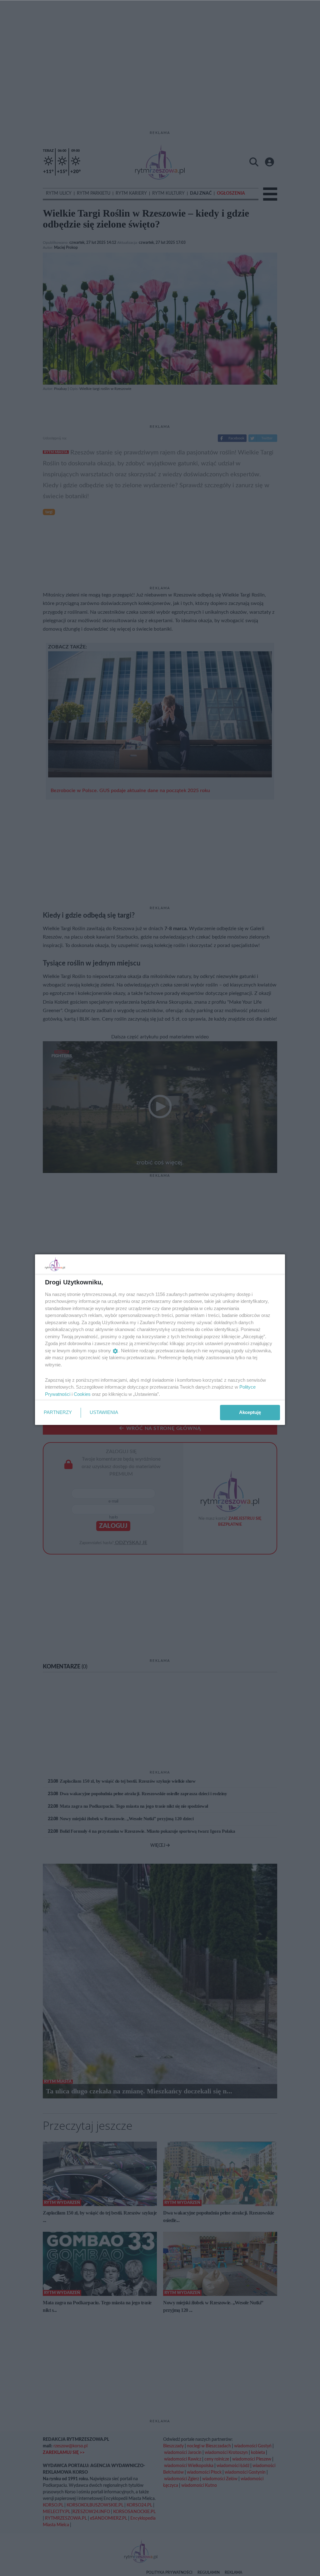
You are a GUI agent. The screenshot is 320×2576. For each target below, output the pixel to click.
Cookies (82, 1394)
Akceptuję (250, 1412)
